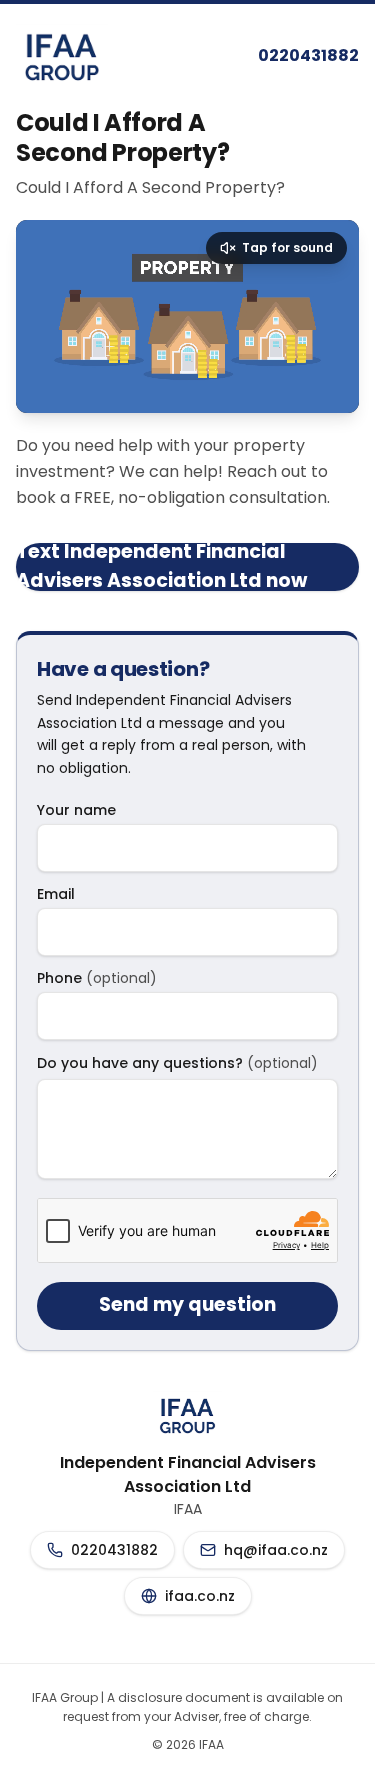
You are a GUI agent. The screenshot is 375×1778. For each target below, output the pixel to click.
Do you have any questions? (177, 1063)
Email (56, 894)
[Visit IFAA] (62, 56)
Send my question (187, 1304)
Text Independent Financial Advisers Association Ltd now (161, 567)
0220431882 (308, 55)
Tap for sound (287, 247)
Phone (97, 978)
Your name (76, 810)
